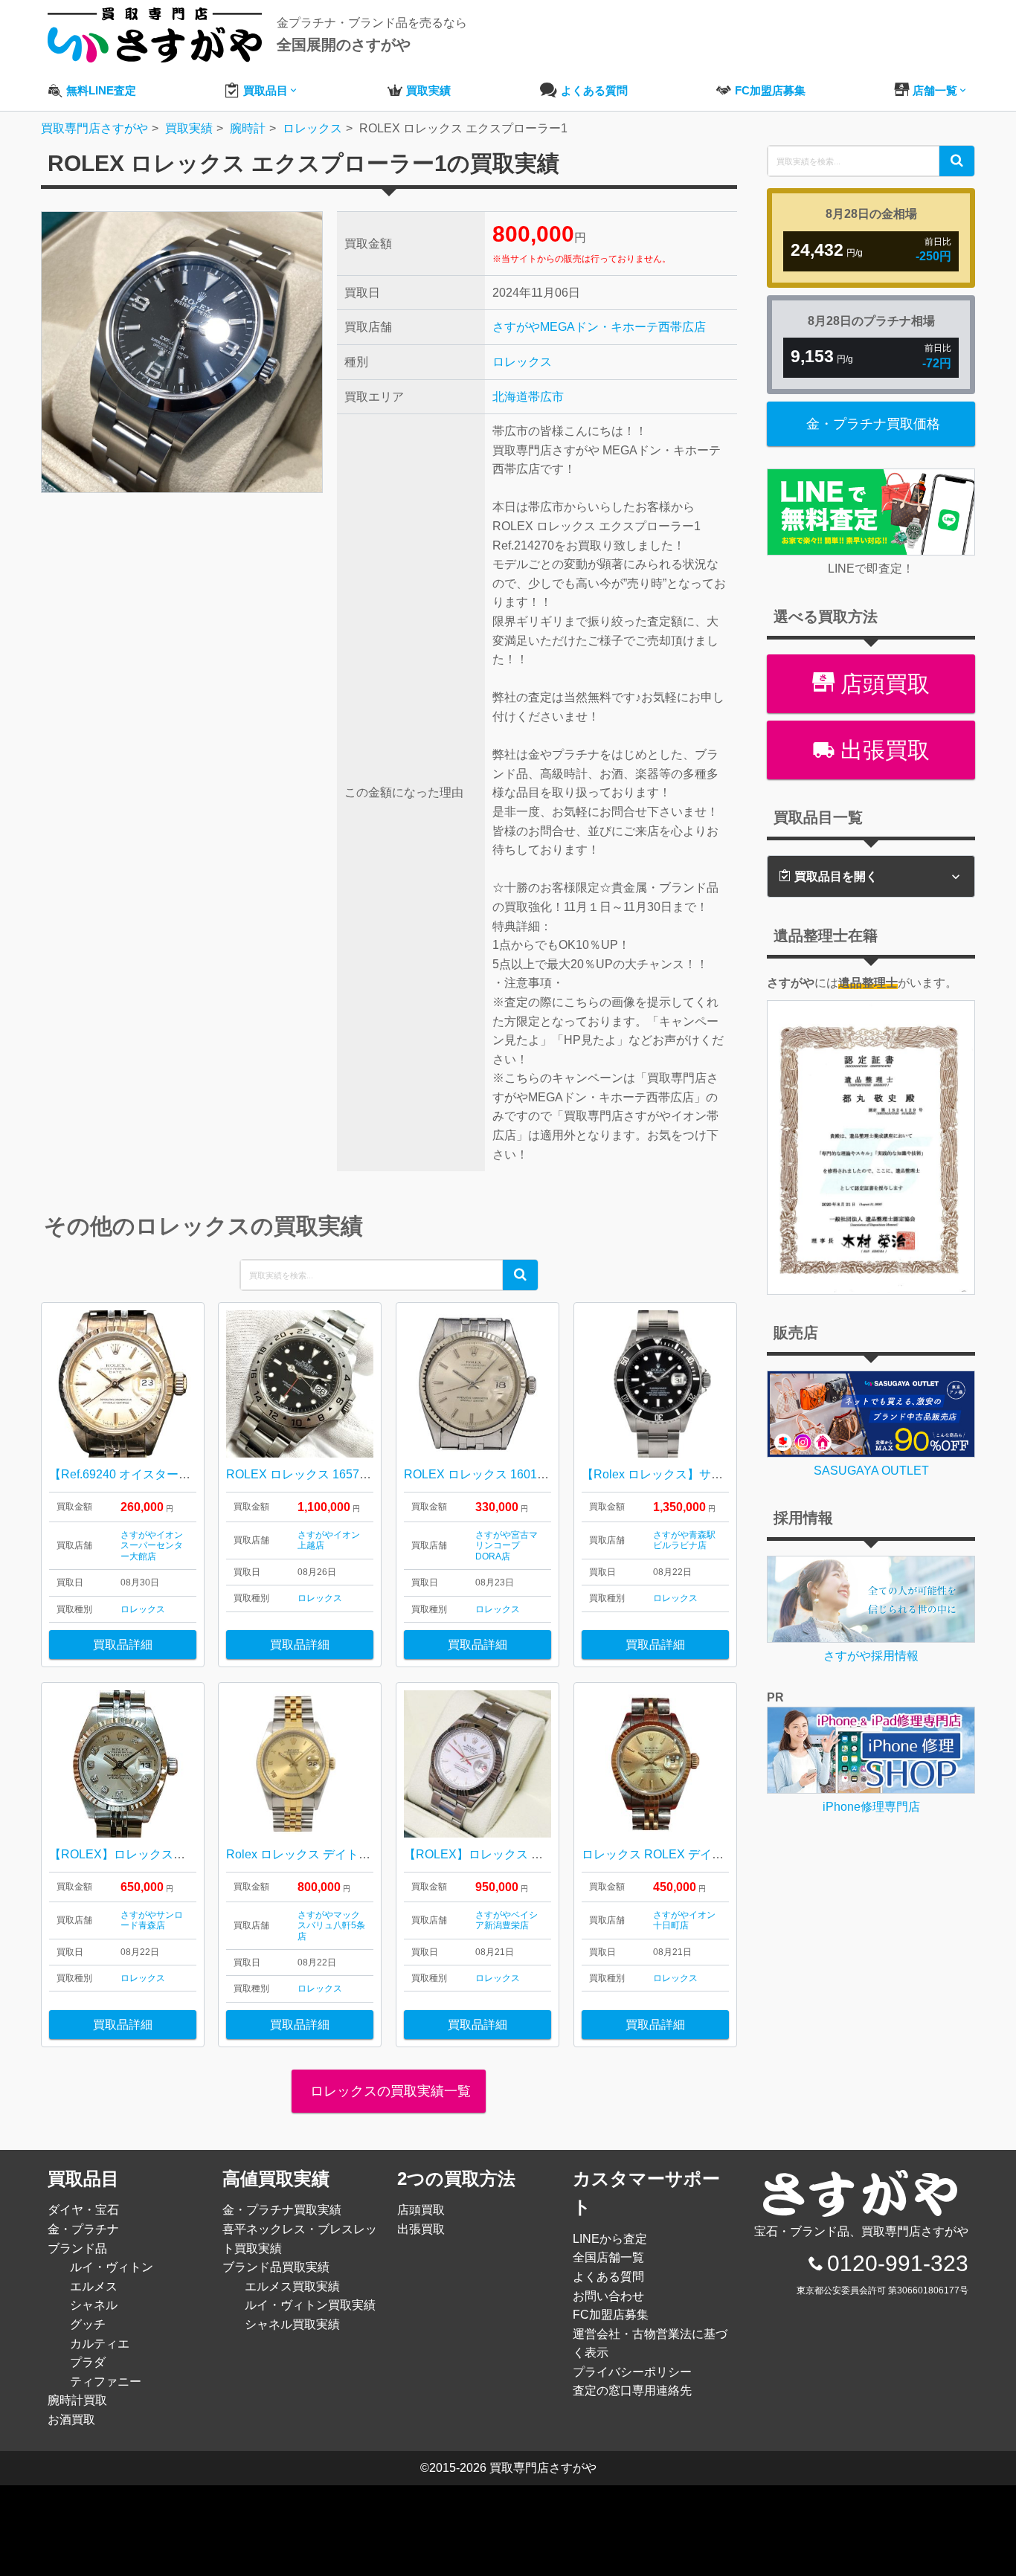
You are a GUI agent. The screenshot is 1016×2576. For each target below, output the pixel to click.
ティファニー (106, 2382)
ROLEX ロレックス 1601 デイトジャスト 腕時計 (533, 1474)
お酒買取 (71, 2419)
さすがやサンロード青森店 (152, 1920)
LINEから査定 (610, 2239)
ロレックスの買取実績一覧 (389, 2091)
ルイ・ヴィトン (112, 2267)
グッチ (88, 2324)
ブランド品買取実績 (276, 2267)
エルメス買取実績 (292, 2286)
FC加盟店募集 (611, 2315)
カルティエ (100, 2344)
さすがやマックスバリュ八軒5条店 (331, 1926)
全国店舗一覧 (608, 2257)
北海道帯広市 (528, 397)
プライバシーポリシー (632, 2372)
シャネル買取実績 (292, 2324)
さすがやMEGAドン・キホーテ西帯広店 (599, 327)
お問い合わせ (608, 2296)
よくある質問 (608, 2277)
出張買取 (882, 750)
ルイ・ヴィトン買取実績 (310, 2305)
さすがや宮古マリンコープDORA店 (507, 1546)
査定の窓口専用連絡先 (632, 2390)
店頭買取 (882, 684)
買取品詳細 (123, 1645)
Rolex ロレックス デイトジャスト (316, 1854)
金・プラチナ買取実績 (282, 2210)
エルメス (94, 2286)
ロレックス (522, 362)
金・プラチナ (83, 2229)
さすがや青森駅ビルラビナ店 (684, 1540)
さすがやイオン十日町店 (684, 1920)
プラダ (88, 2362)
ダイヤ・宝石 (83, 2210)
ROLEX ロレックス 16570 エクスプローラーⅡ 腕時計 (370, 1474)
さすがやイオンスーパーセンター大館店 (152, 1546)
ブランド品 (77, 2248)
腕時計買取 (77, 2400)
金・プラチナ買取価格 (873, 424)
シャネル (94, 2305)
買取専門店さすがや (543, 2468)
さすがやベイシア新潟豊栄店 (507, 1920)
